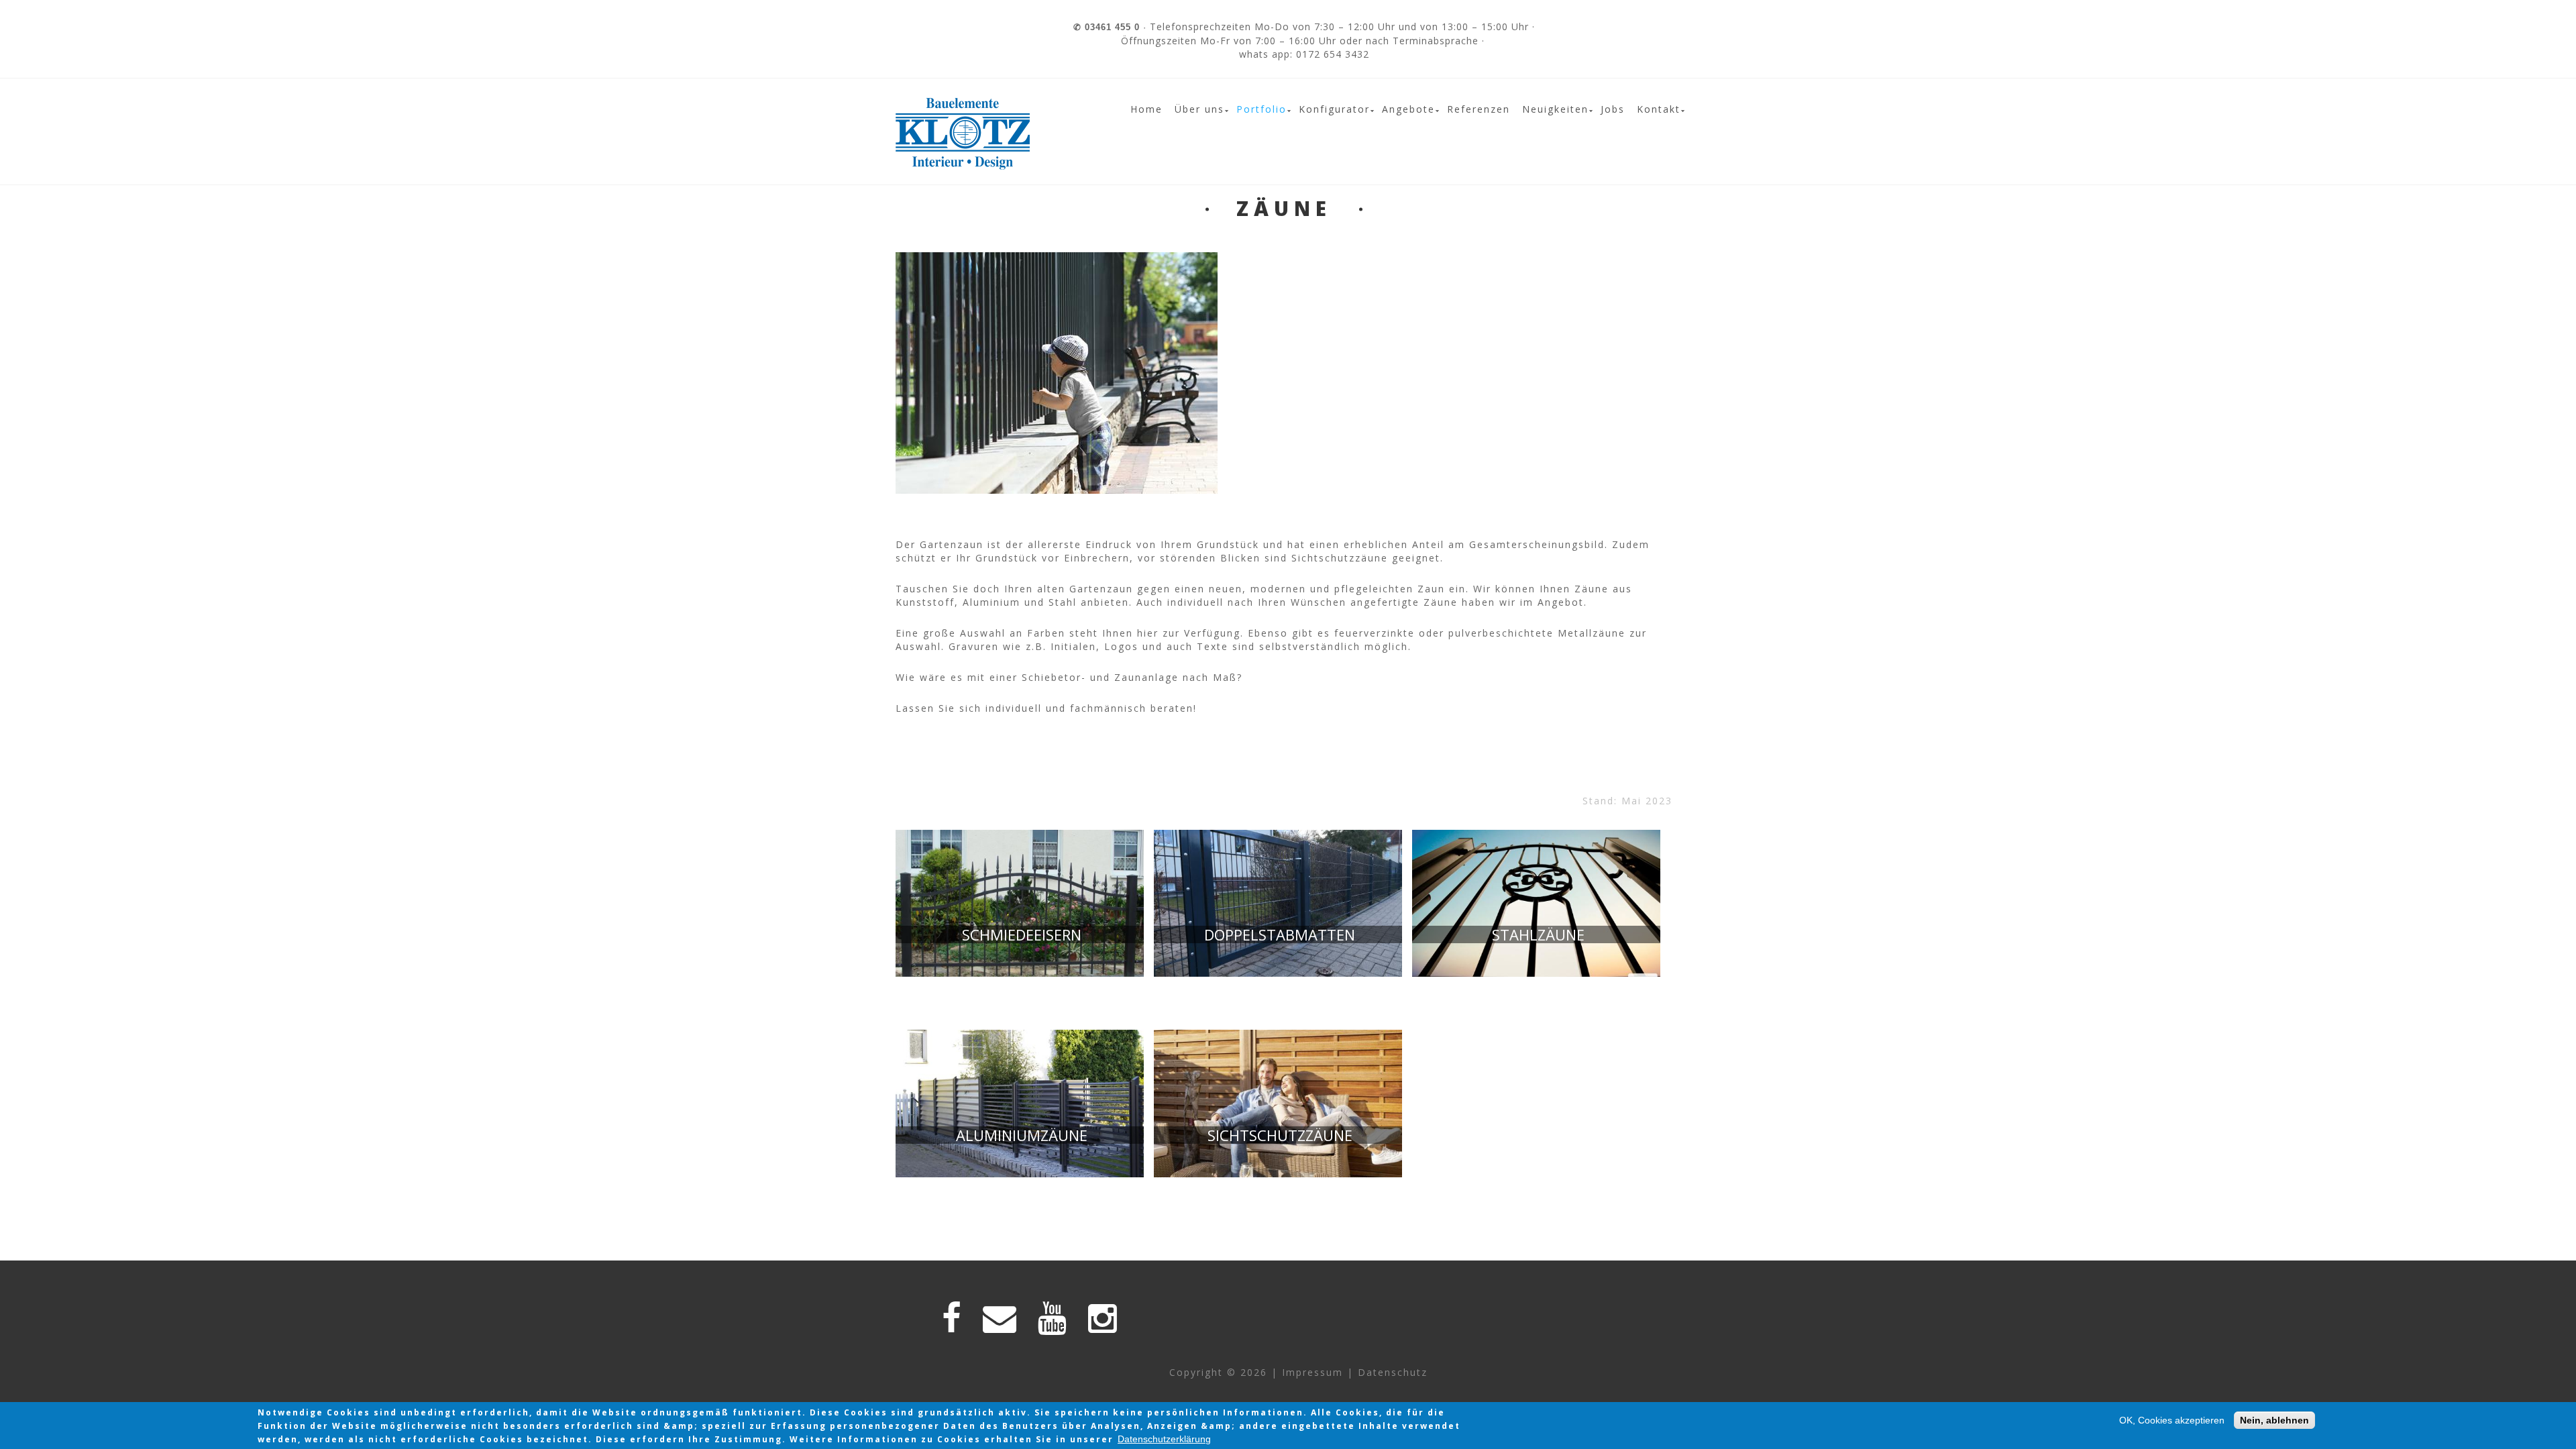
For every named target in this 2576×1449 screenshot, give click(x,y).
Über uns (1199, 109)
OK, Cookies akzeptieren (2172, 1420)
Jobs (1613, 109)
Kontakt (1659, 109)
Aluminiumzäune (1022, 1135)
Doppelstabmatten (1280, 934)
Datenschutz (1393, 1372)
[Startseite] (963, 104)
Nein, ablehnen (2274, 1420)
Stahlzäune (1538, 934)
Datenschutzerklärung (1164, 1439)
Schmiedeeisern (1022, 934)
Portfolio (1262, 109)
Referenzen (1479, 109)
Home (1146, 109)
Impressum (1312, 1372)
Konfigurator (1334, 109)
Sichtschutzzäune (1280, 1135)
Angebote (1408, 109)
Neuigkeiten (1555, 109)
